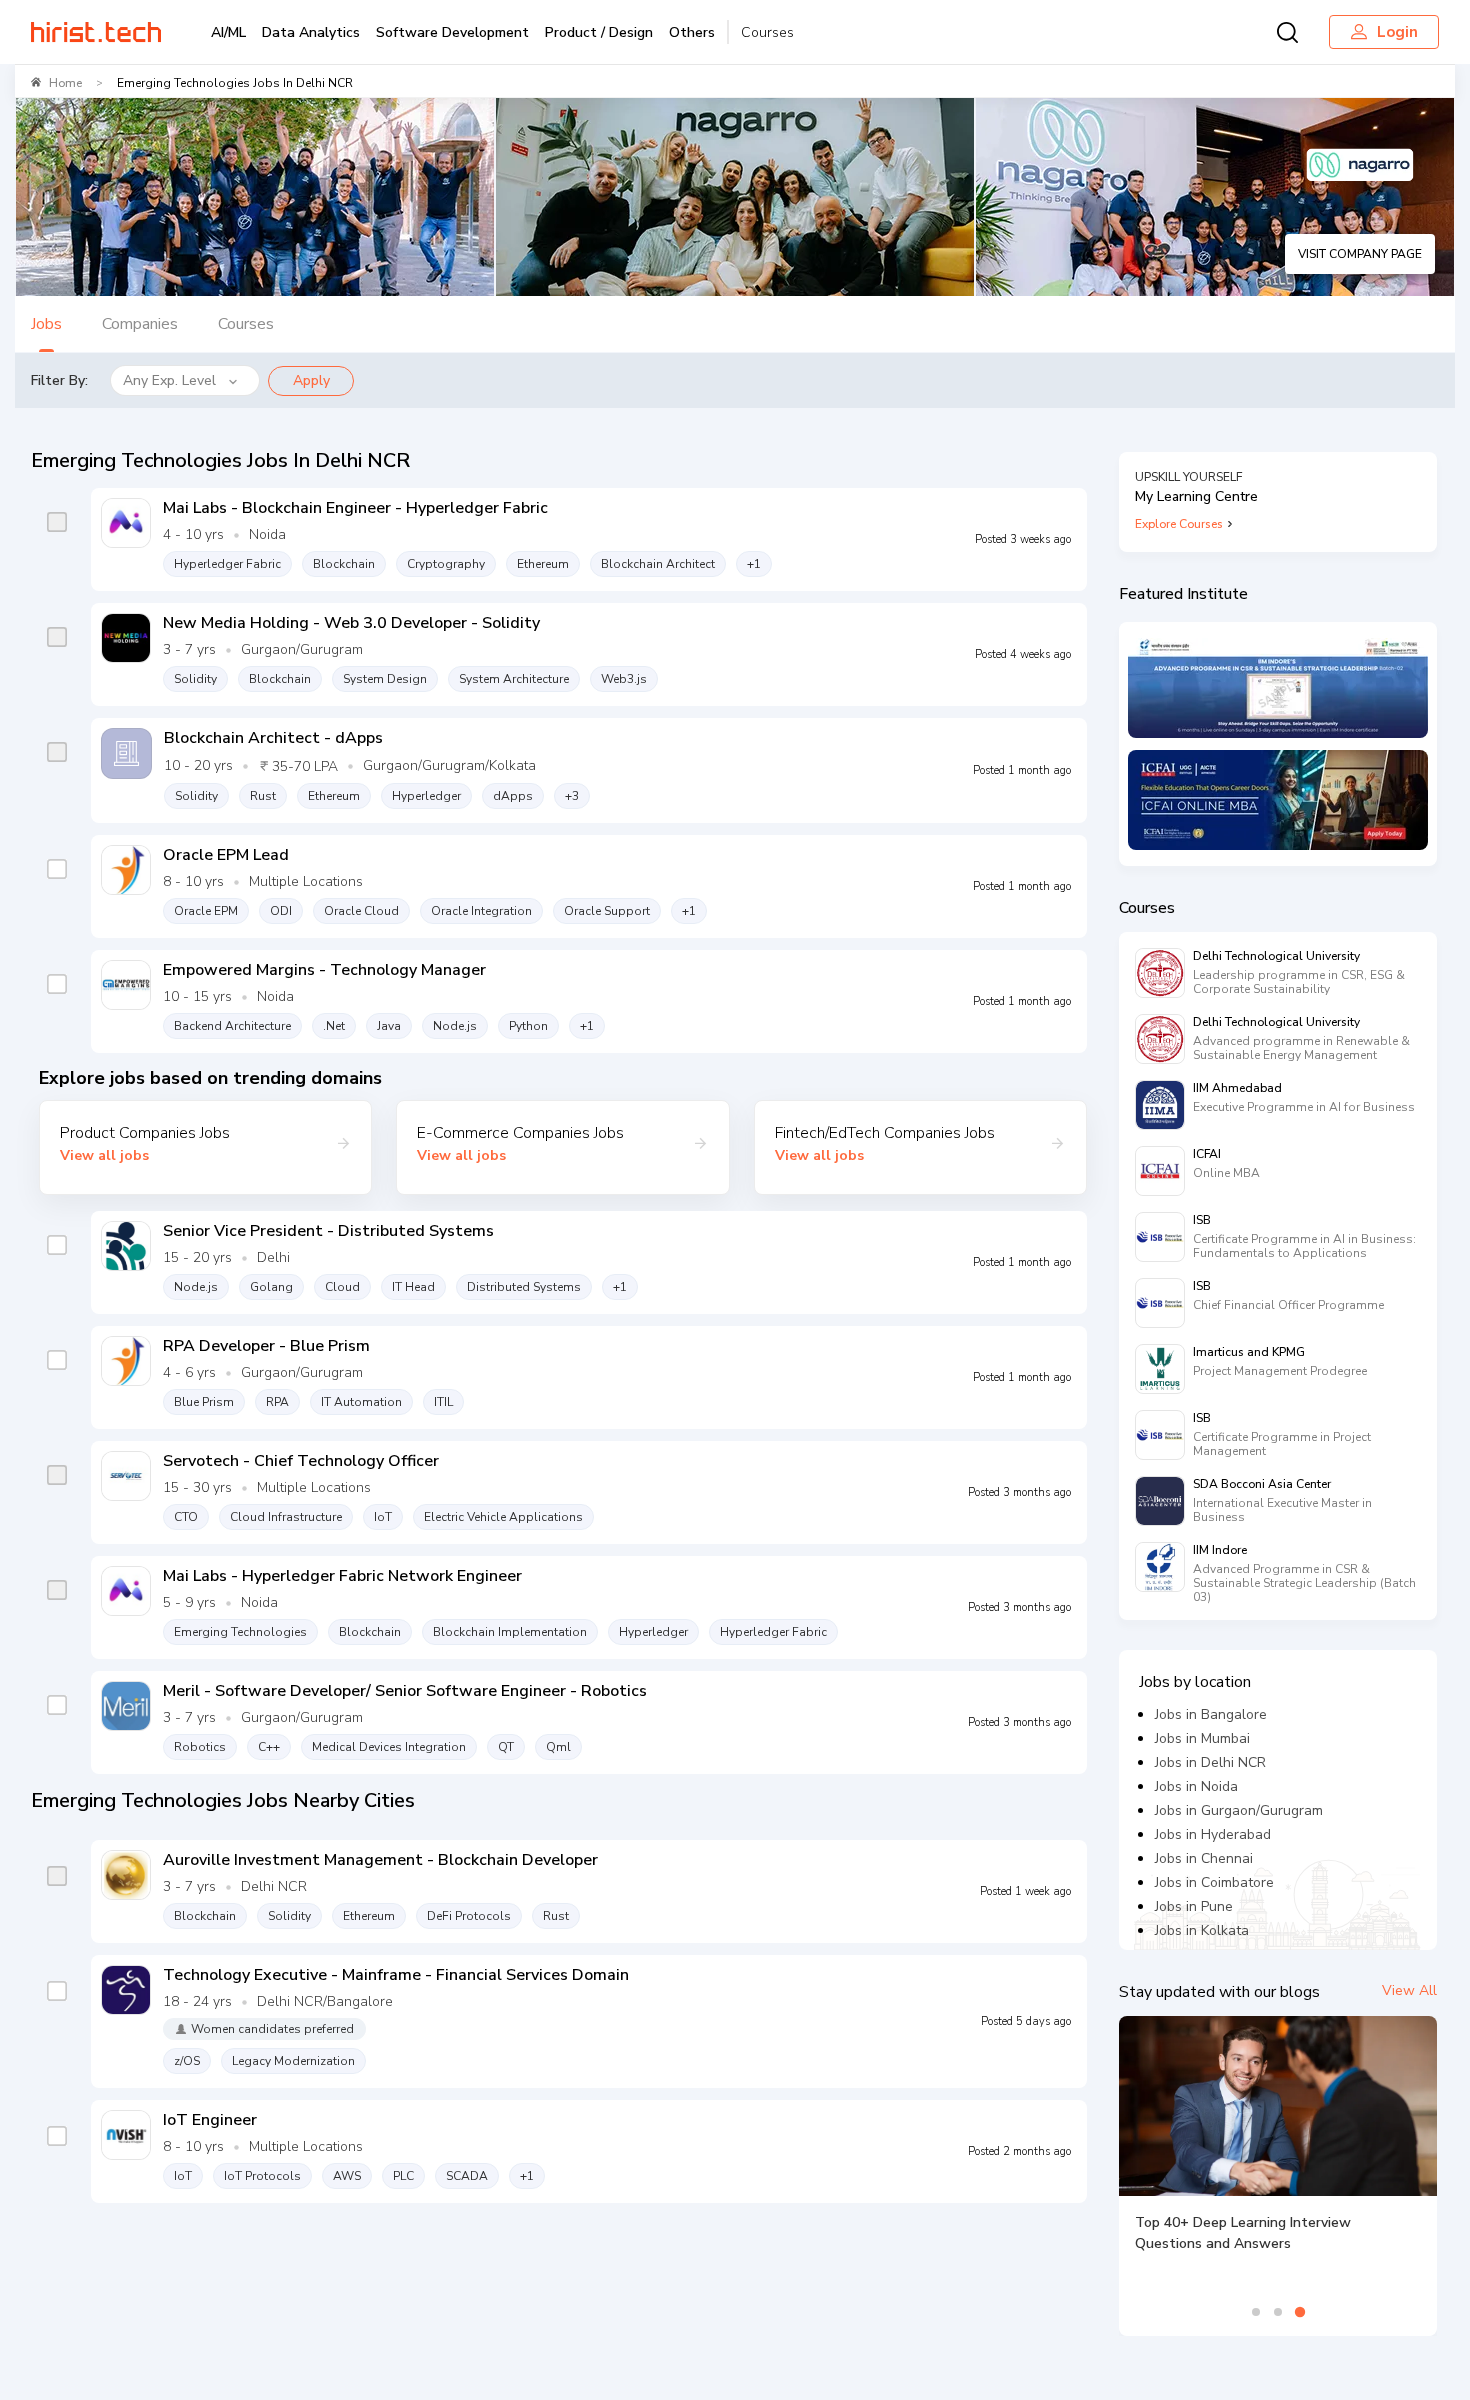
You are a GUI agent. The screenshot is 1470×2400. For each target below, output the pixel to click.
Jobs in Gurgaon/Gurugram (1239, 1810)
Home (65, 83)
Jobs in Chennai (1204, 1858)
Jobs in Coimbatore (1214, 1882)
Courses (767, 32)
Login (1397, 32)
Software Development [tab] (452, 32)
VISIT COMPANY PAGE (1360, 254)
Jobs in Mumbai (1202, 1738)
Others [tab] (692, 32)
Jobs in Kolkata (1202, 1930)
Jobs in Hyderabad (1213, 1834)
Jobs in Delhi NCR (1210, 1762)
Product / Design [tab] (599, 32)
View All (1409, 1990)
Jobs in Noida (1196, 1786)
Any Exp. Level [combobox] (169, 380)
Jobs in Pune (1194, 1906)
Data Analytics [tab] (311, 32)
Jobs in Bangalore (1211, 1714)
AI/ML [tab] (228, 32)
